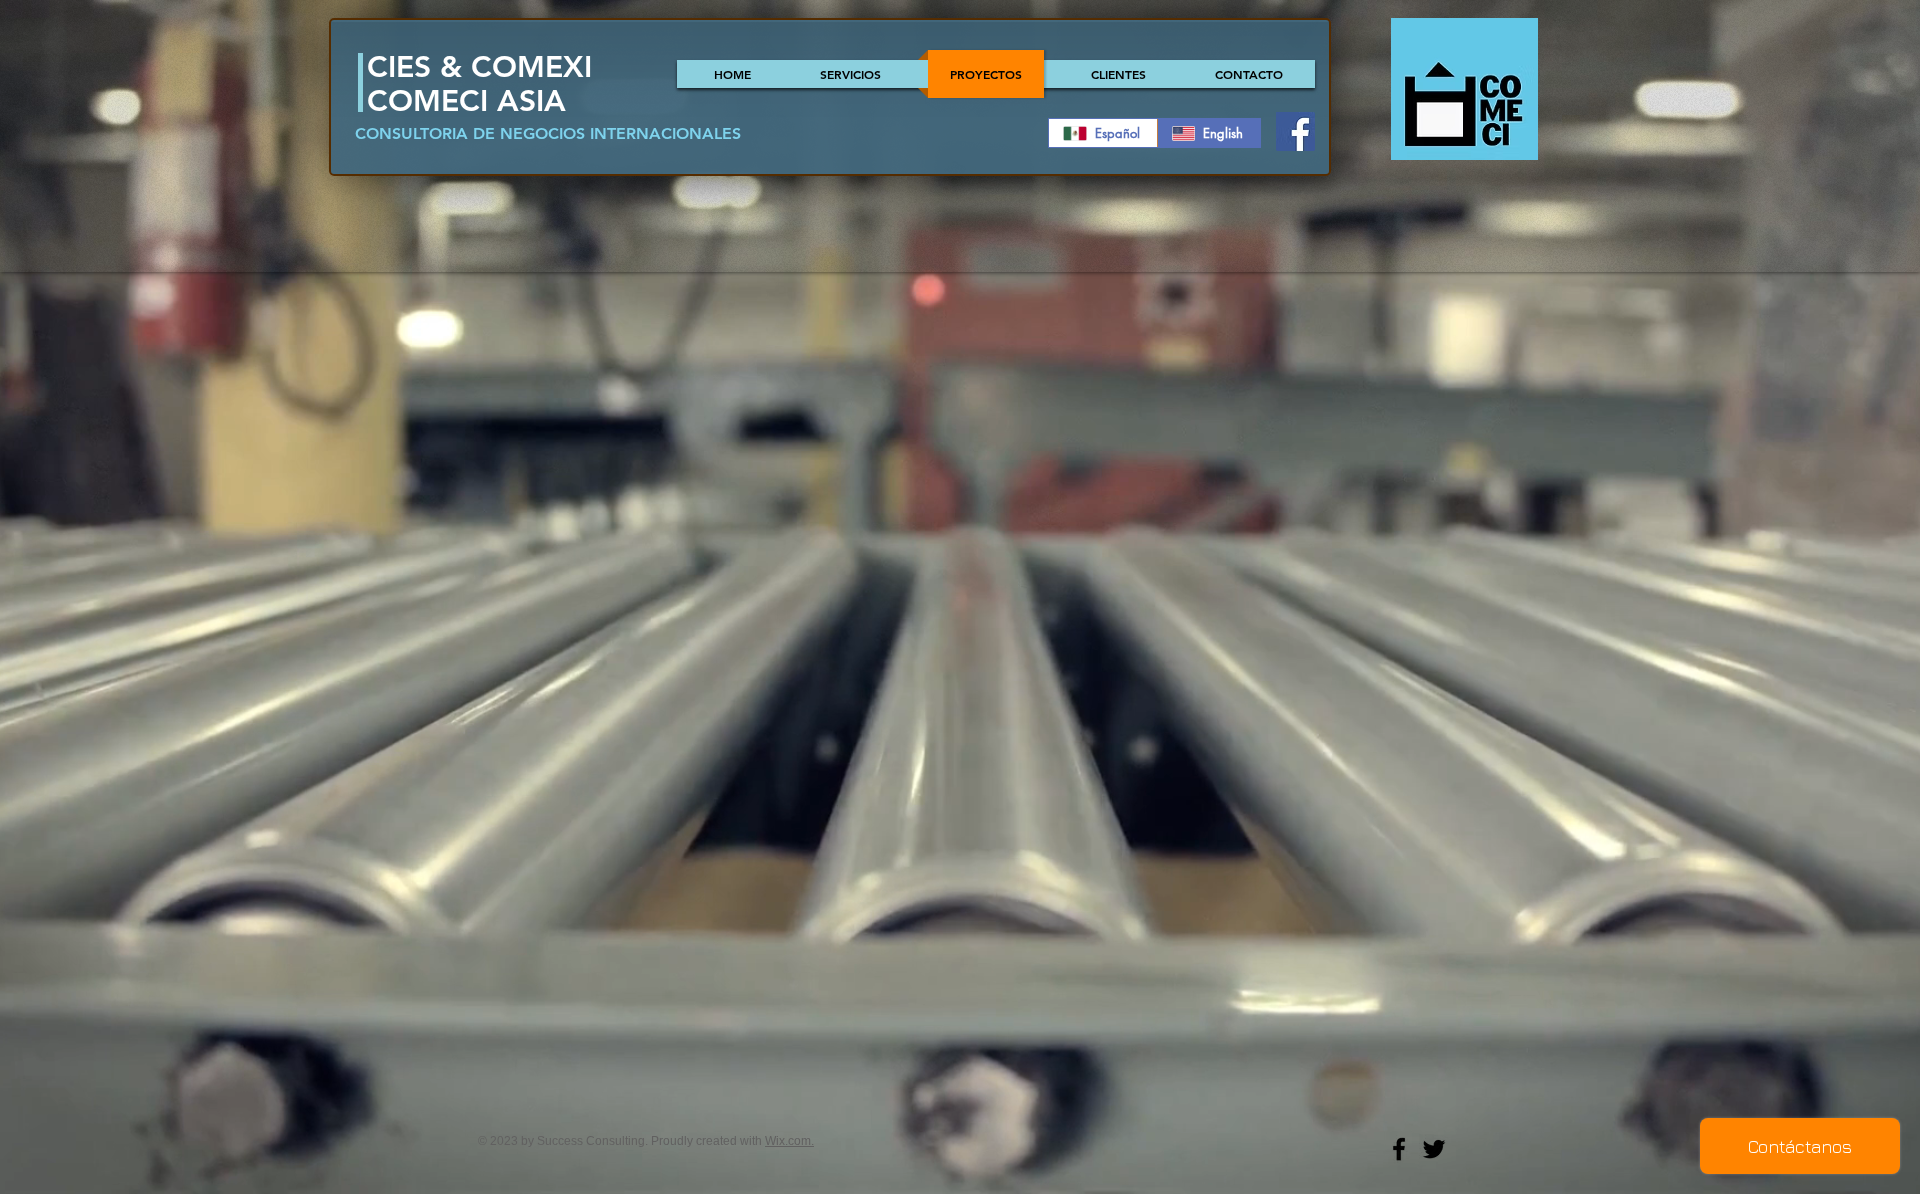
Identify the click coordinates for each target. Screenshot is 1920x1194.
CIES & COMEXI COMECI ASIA (479, 84)
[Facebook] (1295, 131)
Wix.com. (789, 1141)
